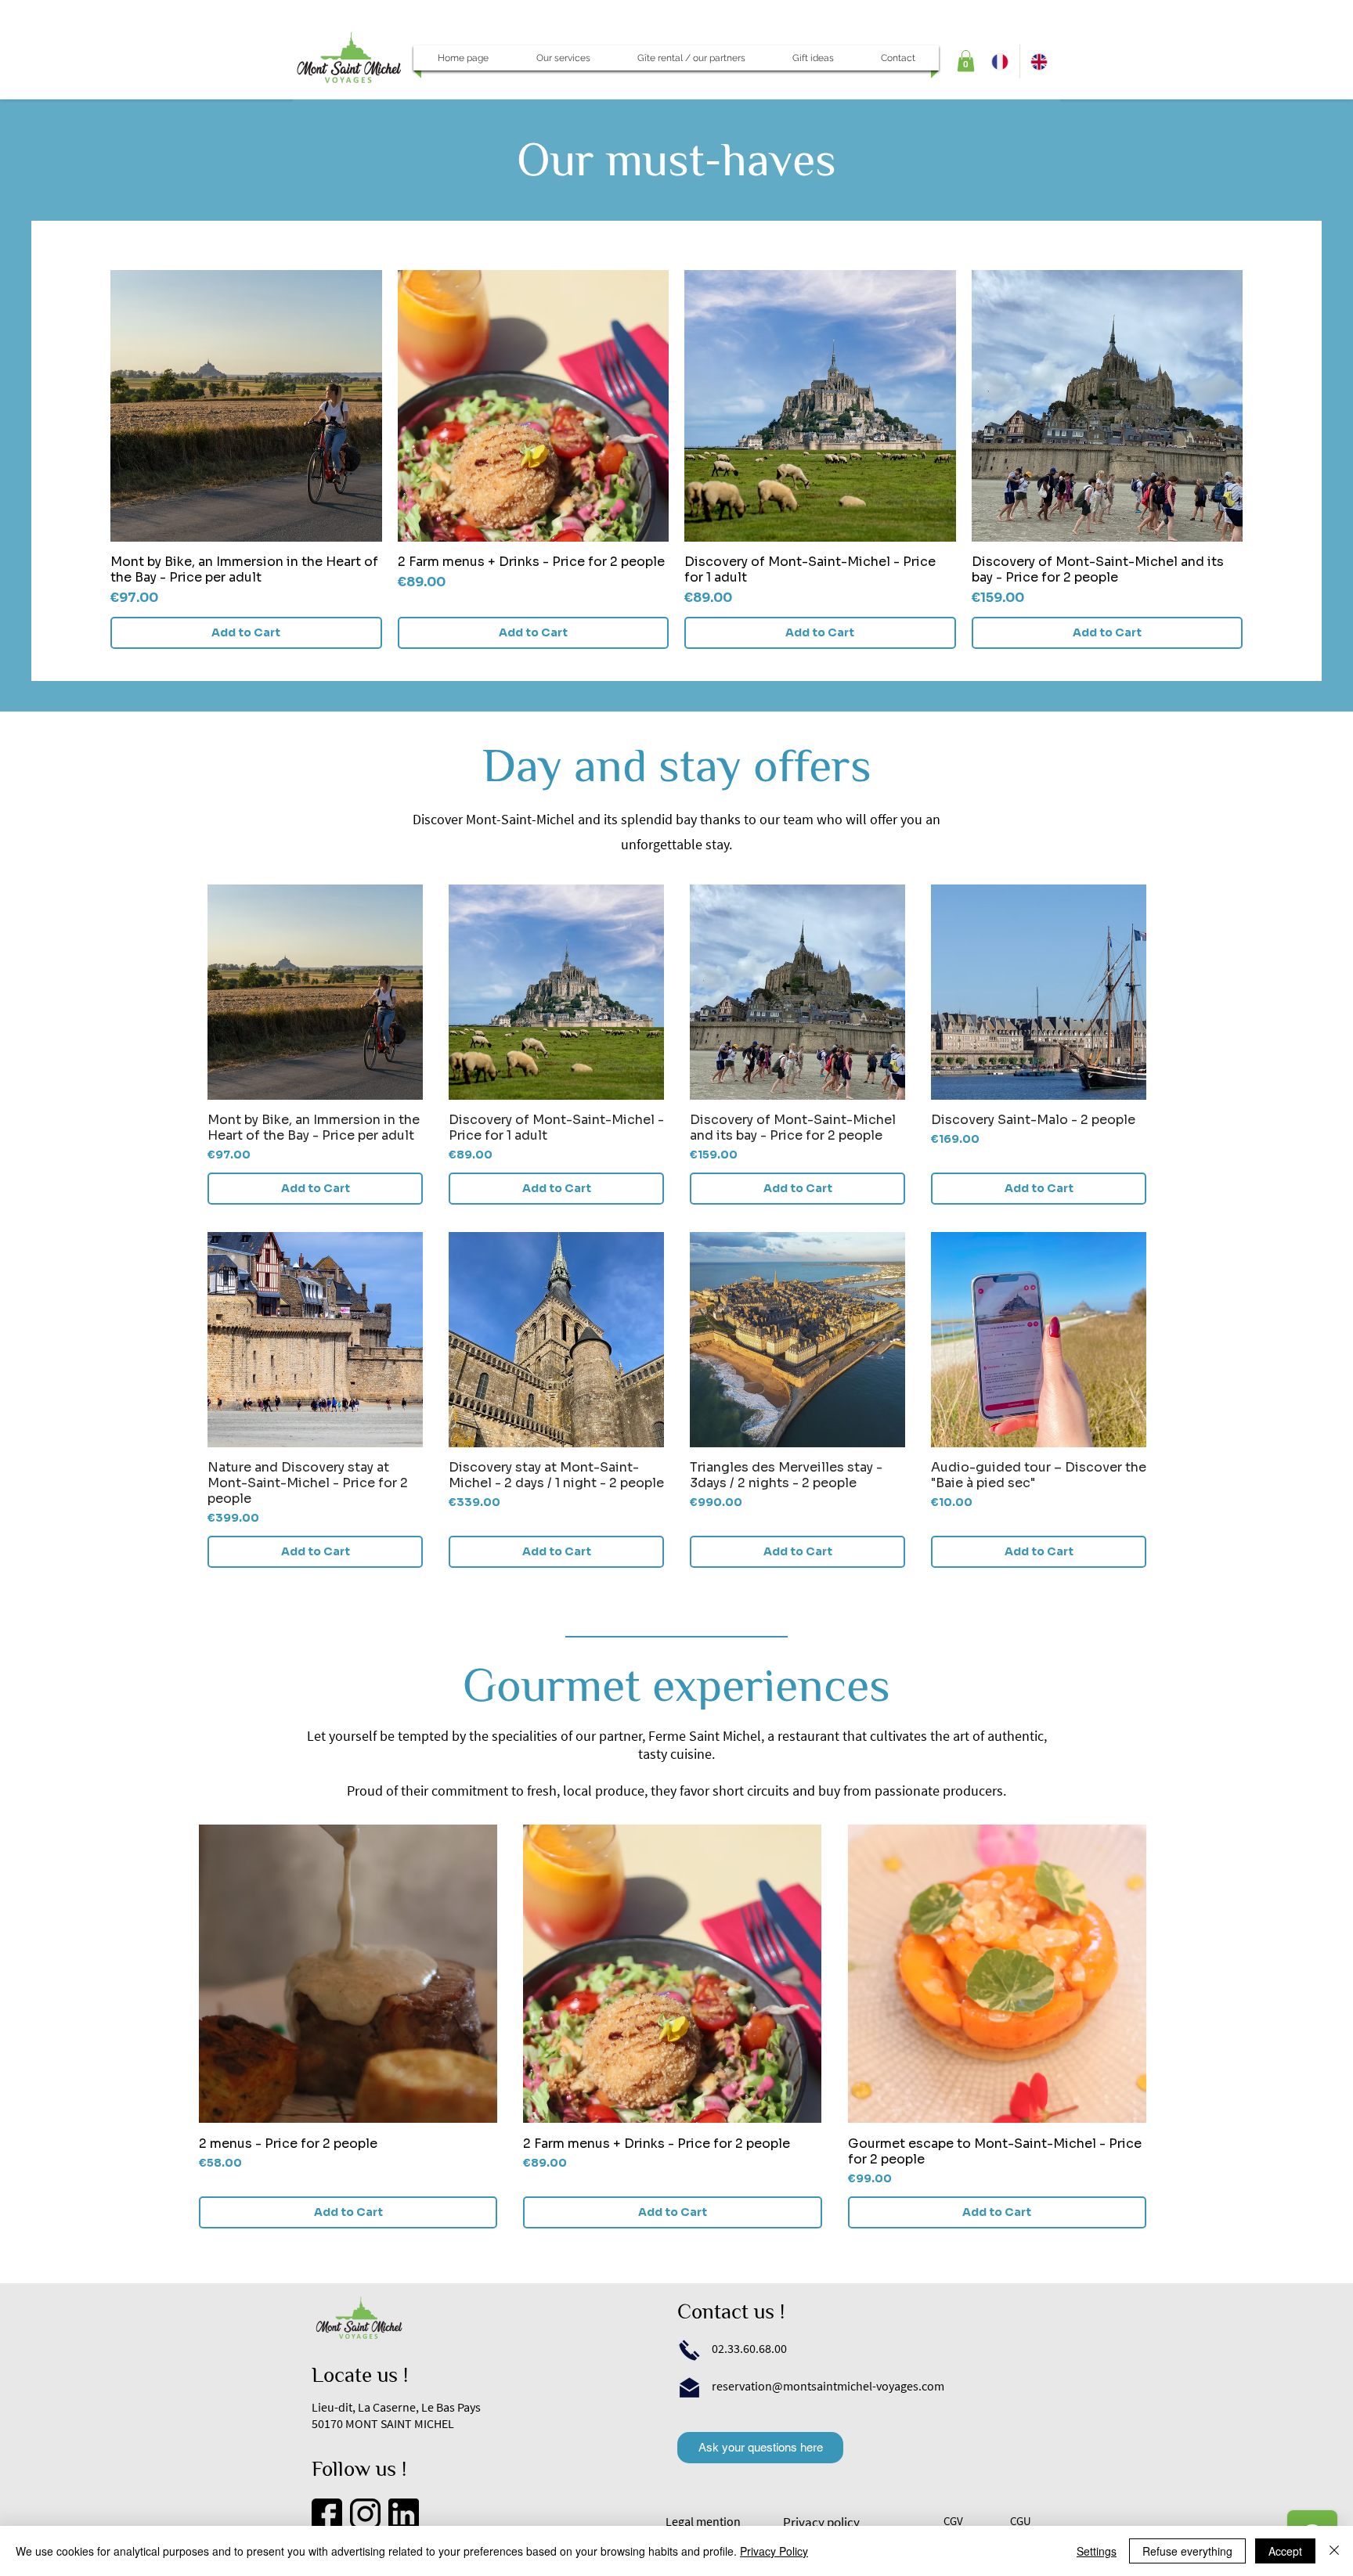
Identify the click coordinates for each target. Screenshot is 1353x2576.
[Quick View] (246, 406)
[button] (563, 58)
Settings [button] (1097, 2551)
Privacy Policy (774, 2551)
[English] (1039, 61)
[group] (676, 459)
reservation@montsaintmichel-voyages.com (828, 2386)
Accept (1285, 2551)
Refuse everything (1187, 2551)
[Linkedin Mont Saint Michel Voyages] (404, 2514)
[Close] (1334, 2551)
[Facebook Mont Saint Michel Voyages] (327, 2514)
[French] (1000, 61)
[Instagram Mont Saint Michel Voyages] (365, 2514)
